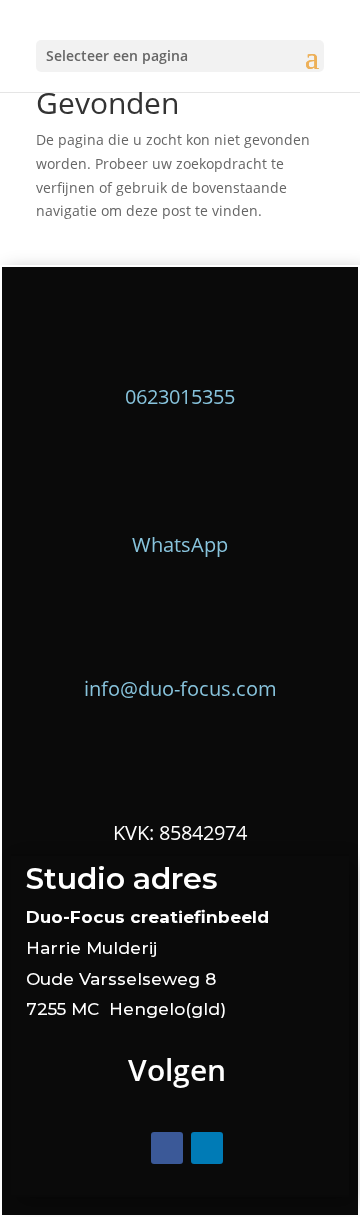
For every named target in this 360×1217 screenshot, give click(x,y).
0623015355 (180, 396)
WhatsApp (180, 544)
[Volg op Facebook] (167, 1148)
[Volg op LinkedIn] (207, 1148)
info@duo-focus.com (180, 688)
